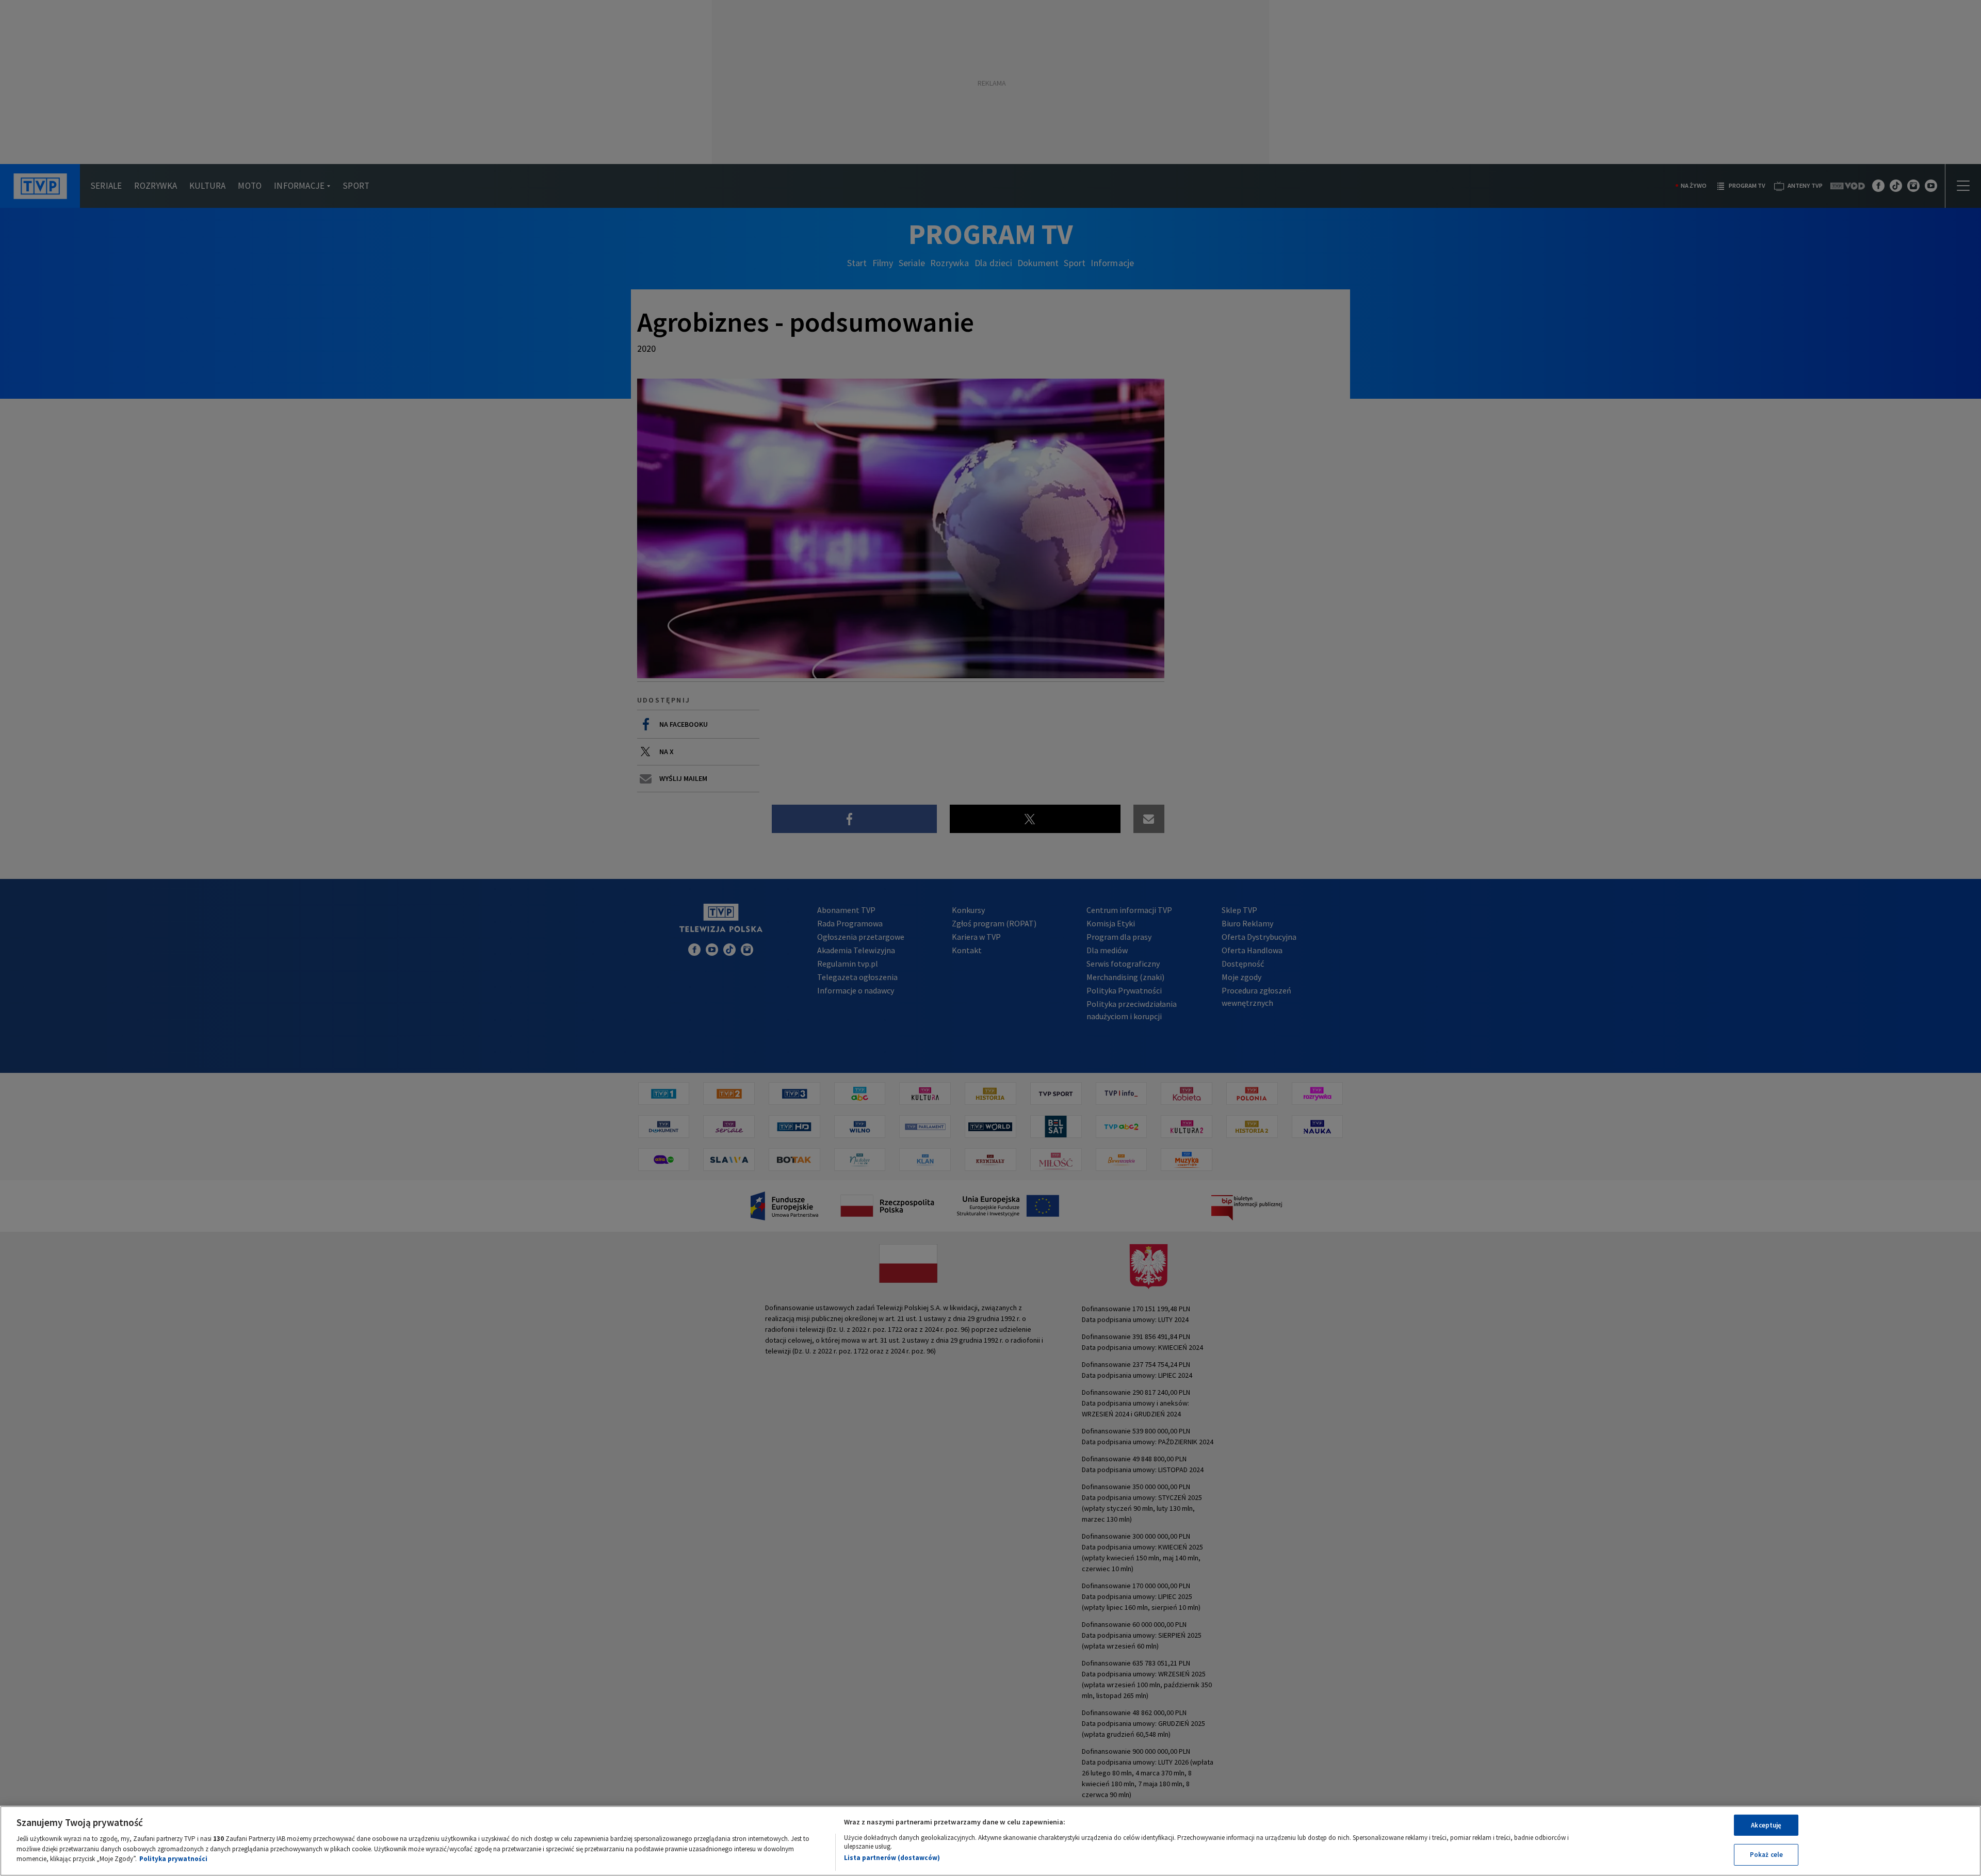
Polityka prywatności (173, 1859)
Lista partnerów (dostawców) (892, 1858)
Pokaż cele (1766, 1855)
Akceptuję (1766, 1825)
